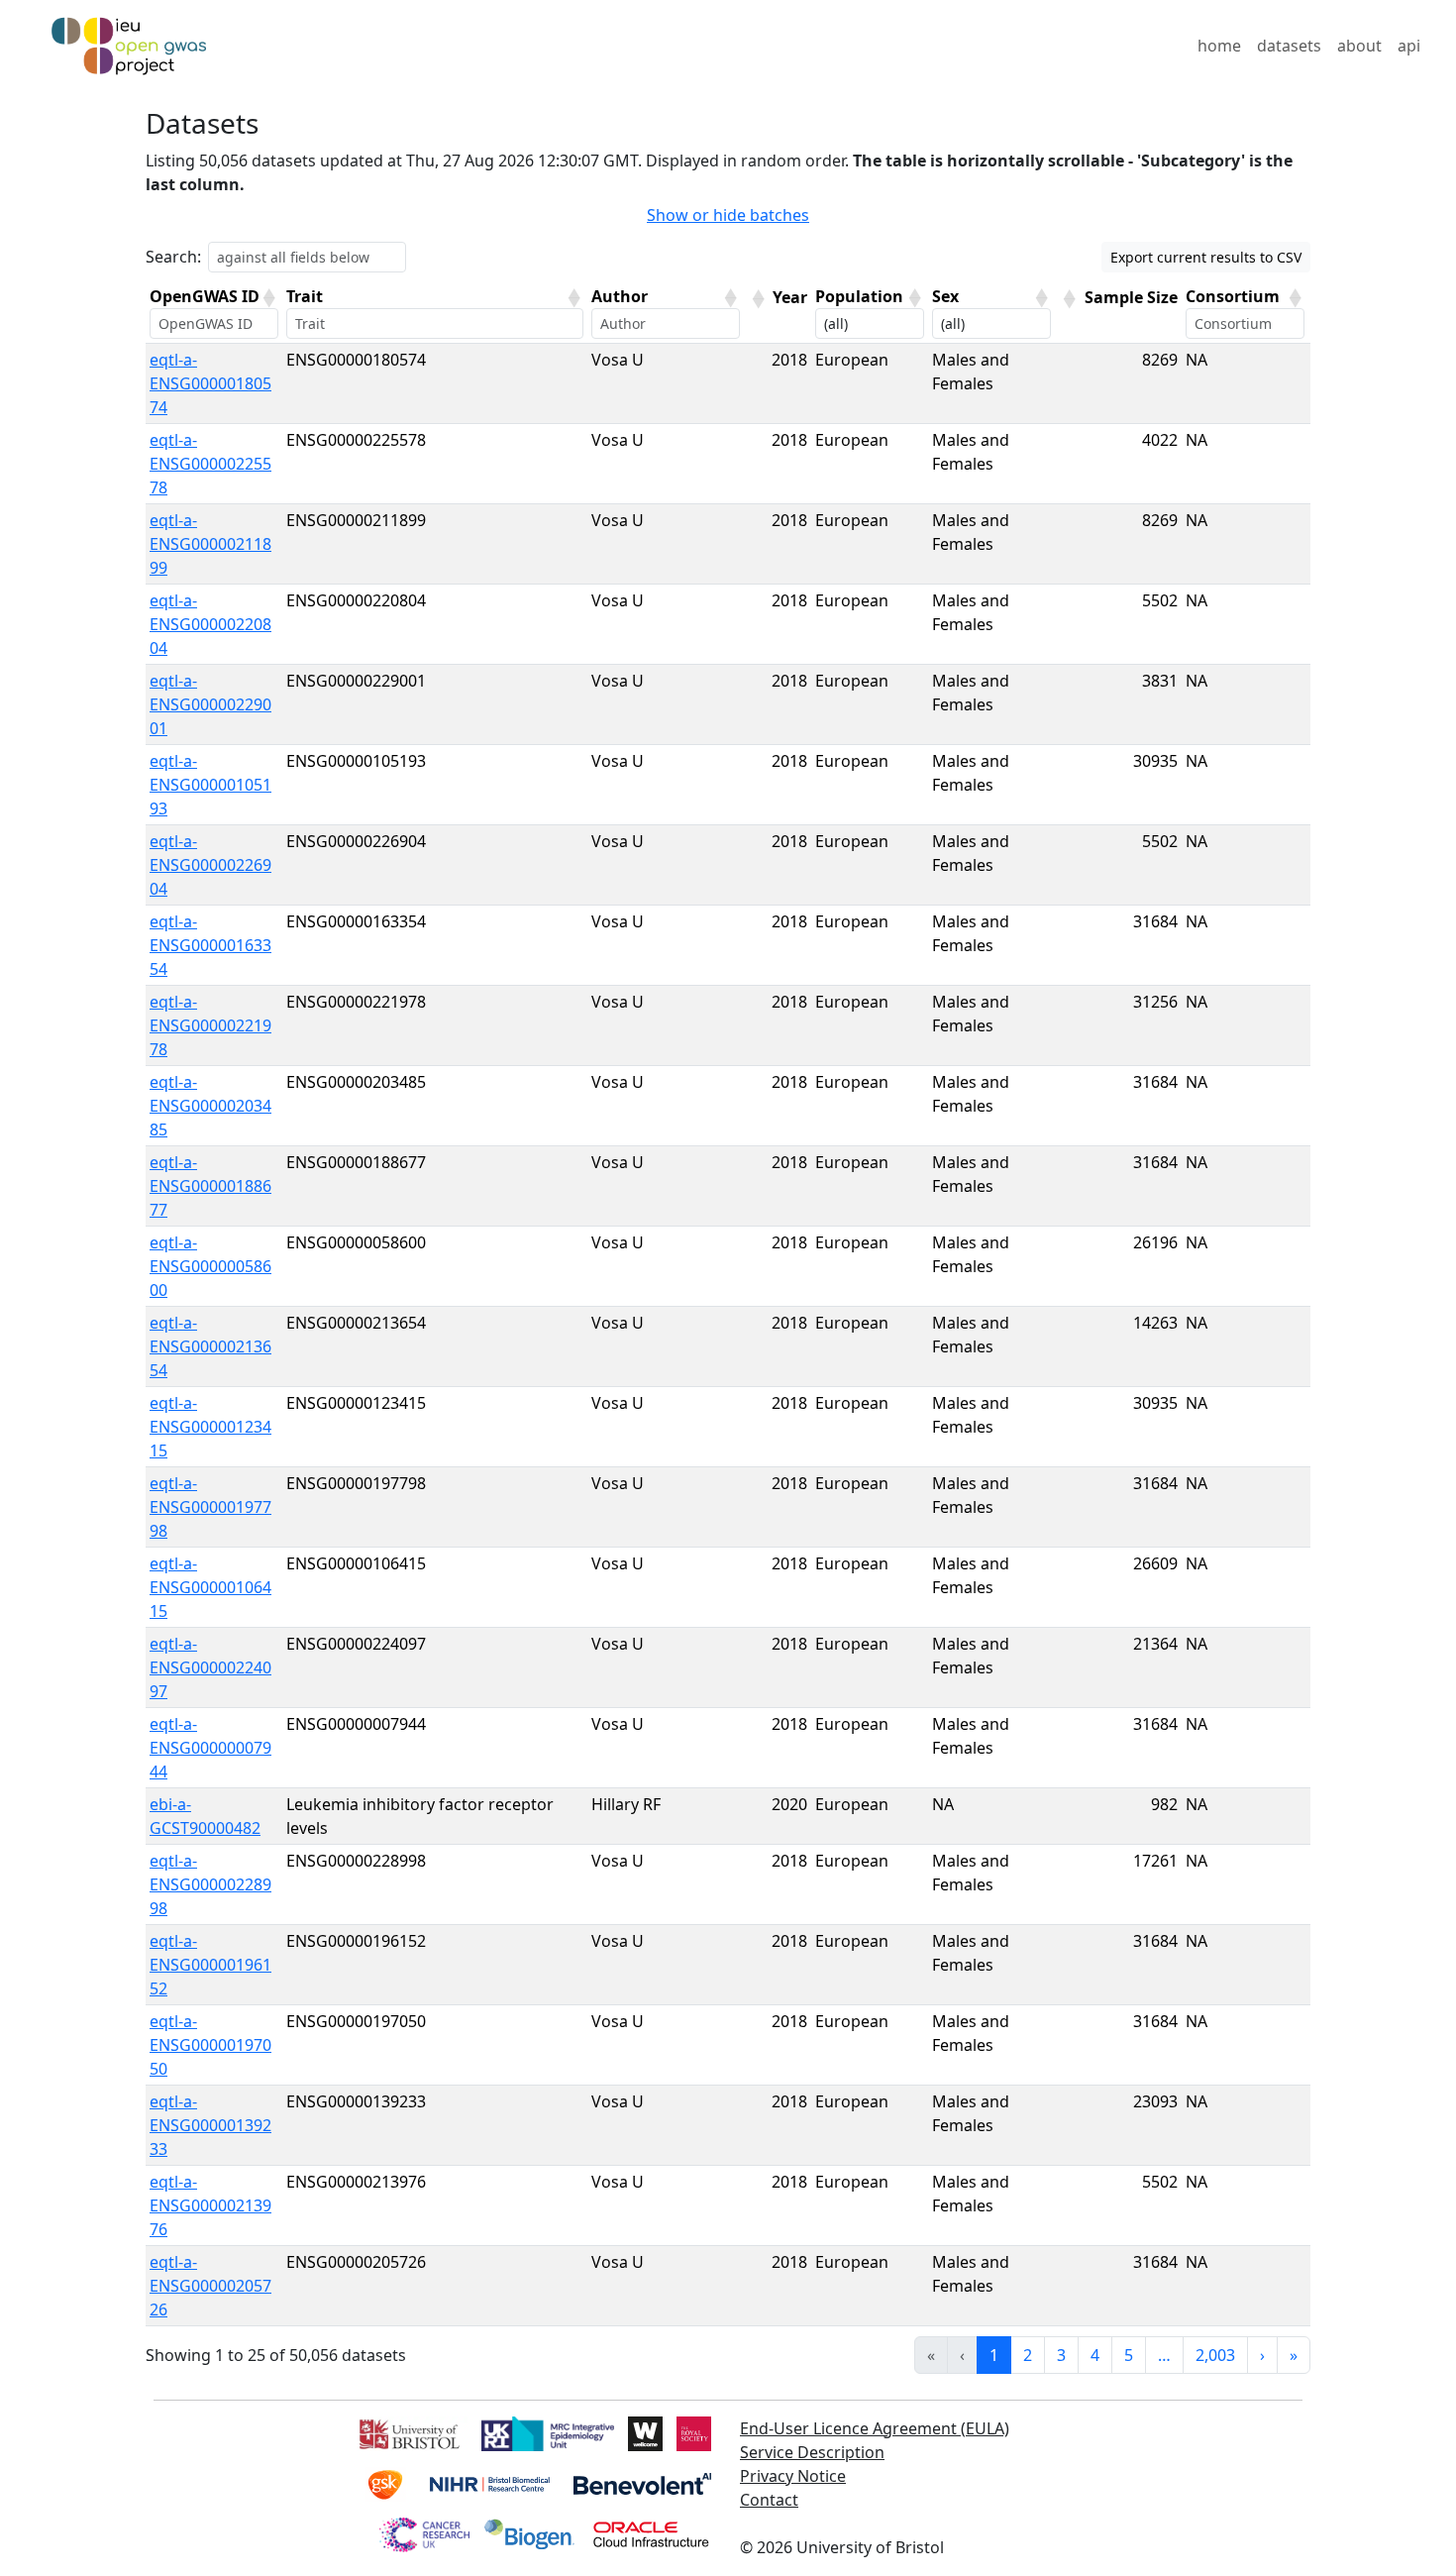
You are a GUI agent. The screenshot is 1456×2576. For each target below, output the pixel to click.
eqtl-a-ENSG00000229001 (210, 704)
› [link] (1262, 2355)
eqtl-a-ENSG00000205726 (210, 2286)
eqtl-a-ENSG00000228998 (210, 1884)
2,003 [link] (1215, 2355)
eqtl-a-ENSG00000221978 (210, 1025)
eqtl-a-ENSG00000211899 (210, 544)
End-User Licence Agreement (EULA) (875, 2428)
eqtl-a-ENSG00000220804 (210, 624)
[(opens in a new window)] (408, 2431)
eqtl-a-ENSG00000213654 (210, 1346)
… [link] (1164, 2355)
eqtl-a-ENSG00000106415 (210, 1587)
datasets (1289, 46)
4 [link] (1095, 2355)
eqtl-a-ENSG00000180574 (210, 383)
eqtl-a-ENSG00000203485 (210, 1106)
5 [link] (1129, 2355)
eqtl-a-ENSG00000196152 (210, 1965)
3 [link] (1061, 2355)
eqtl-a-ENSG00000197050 (210, 2045)
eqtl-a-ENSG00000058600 (210, 1266)
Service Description (812, 2452)
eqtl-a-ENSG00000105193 (210, 785)
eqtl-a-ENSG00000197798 (210, 1507)
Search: (173, 257)
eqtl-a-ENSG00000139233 (210, 2125)
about (1359, 46)
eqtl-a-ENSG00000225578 (210, 464)
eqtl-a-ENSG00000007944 (210, 1748)
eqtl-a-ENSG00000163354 (210, 945)
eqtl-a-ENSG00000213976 (210, 2205)
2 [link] (1028, 2355)
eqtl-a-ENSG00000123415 (210, 1427)
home (1219, 46)
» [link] (1294, 2355)
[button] (268, 298)
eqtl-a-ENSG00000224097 (210, 1667)
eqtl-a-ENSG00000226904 (210, 865)
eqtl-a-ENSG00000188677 (210, 1186)
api (1409, 46)
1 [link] (994, 2355)
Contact (769, 2500)
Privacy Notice (793, 2476)
